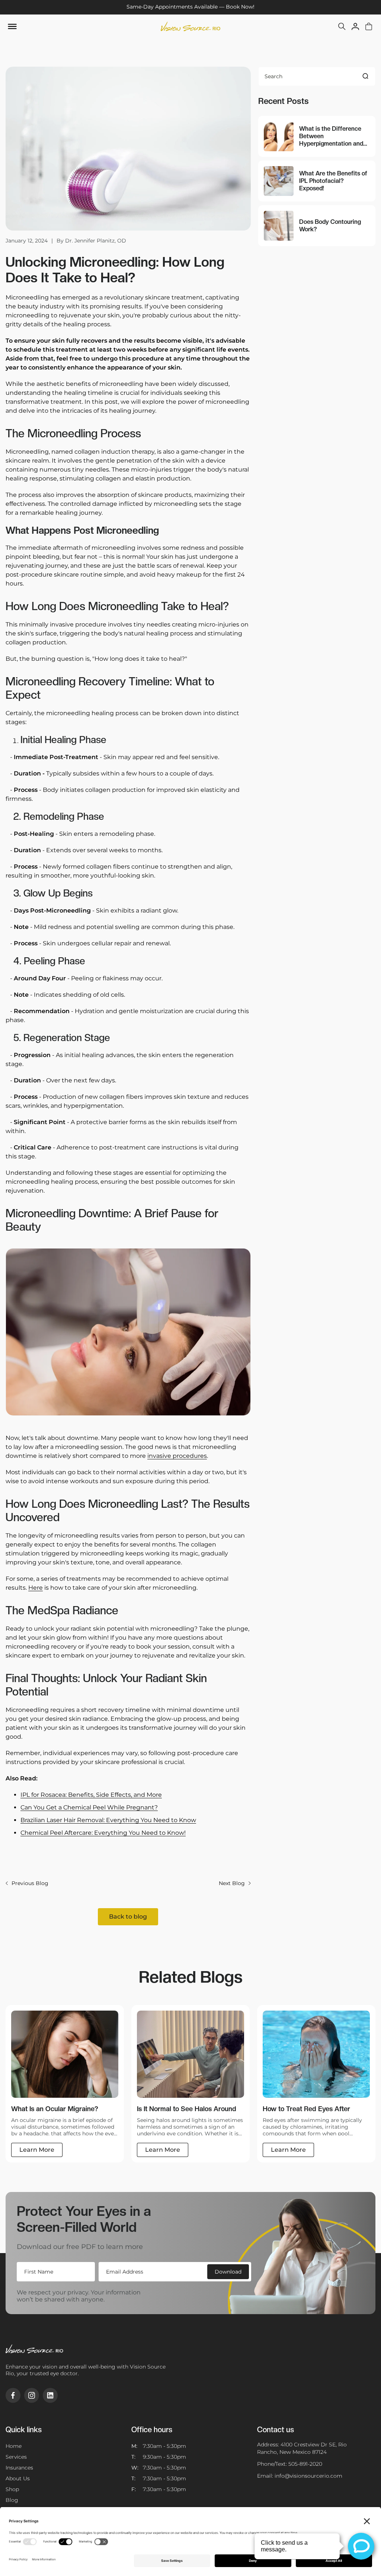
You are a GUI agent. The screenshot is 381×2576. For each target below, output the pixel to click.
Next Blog (232, 1883)
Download (228, 2272)
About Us (18, 2478)
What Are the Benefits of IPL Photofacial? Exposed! (333, 181)
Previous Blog (30, 1883)
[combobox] (317, 76)
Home (14, 2446)
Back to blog (128, 1917)
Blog (12, 2500)
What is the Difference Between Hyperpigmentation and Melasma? (331, 136)
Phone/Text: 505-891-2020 (290, 2464)
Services (16, 2457)
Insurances (19, 2468)
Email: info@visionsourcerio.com (300, 2476)
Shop (12, 2489)
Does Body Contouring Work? (330, 226)
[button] (342, 26)
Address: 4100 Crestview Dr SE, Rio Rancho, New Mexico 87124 (302, 2448)
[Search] (365, 76)
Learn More (37, 2150)
